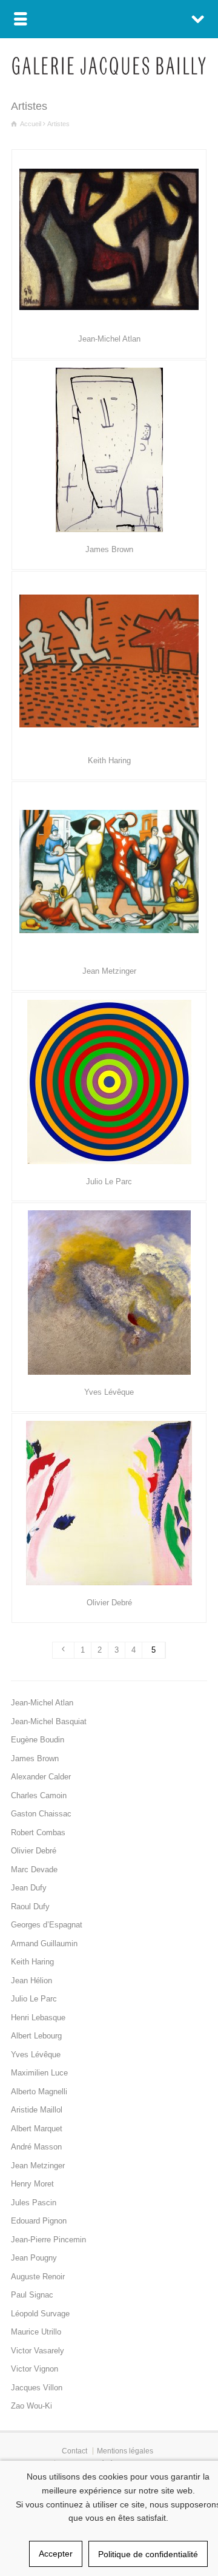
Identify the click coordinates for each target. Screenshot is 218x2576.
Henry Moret (32, 2184)
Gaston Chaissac (41, 1814)
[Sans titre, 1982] (109, 661)
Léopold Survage (40, 2314)
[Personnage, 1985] (109, 450)
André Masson (36, 2147)
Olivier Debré (109, 1603)
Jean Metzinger (109, 971)
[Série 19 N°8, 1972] (109, 1082)
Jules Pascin (34, 2203)
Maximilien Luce (39, 2073)
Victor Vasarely (38, 2351)
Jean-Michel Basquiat (49, 1721)
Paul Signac (32, 2295)
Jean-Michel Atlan (109, 339)
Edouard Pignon (39, 2221)
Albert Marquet (37, 2129)
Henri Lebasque (38, 2018)
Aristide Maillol (37, 2110)
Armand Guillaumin (44, 1944)
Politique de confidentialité (148, 2554)
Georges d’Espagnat (47, 1925)
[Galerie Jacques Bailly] (109, 72)
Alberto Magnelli (39, 2092)
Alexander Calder (41, 1777)
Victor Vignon (35, 2369)
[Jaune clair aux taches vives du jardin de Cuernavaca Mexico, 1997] (109, 1503)
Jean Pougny (34, 2258)
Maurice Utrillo (36, 2332)
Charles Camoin (39, 1795)
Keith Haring (109, 760)
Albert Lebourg (36, 2036)
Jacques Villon (37, 2388)
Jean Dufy (29, 1888)
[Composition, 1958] (109, 239)
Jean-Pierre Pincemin (48, 2240)
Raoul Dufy (30, 1907)
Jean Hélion (31, 1981)
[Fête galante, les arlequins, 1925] (109, 872)
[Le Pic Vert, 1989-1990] (109, 1293)
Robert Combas (38, 1833)
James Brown (109, 549)
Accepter (56, 2554)
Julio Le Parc (109, 1182)
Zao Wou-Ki (31, 2406)
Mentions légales (125, 2451)
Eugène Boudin (38, 1740)
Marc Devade (34, 1870)
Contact (74, 2451)
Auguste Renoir (38, 2277)
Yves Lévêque (109, 1392)
